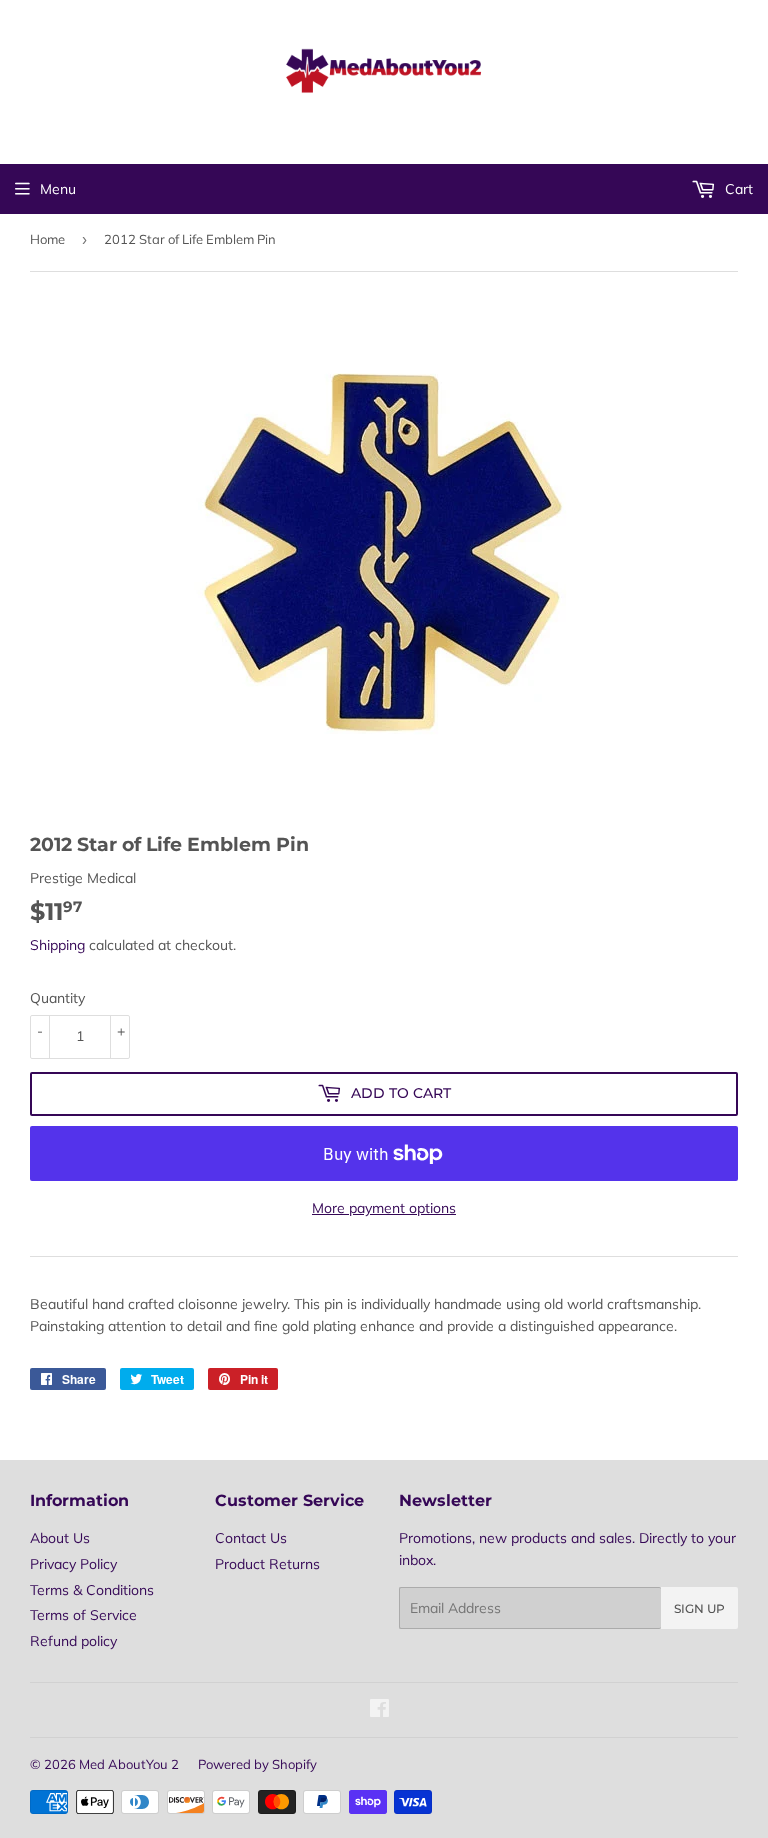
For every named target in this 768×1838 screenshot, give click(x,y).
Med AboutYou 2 (129, 1764)
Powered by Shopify (257, 1764)
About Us (60, 1538)
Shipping (57, 945)
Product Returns (267, 1564)
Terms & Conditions (92, 1590)
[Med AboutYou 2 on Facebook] (379, 1711)
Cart (737, 189)
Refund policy (73, 1641)
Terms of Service (83, 1615)
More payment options (384, 1208)
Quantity (57, 998)
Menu (58, 189)
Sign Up (699, 1608)
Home (47, 239)
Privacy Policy (73, 1564)
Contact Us (251, 1538)
